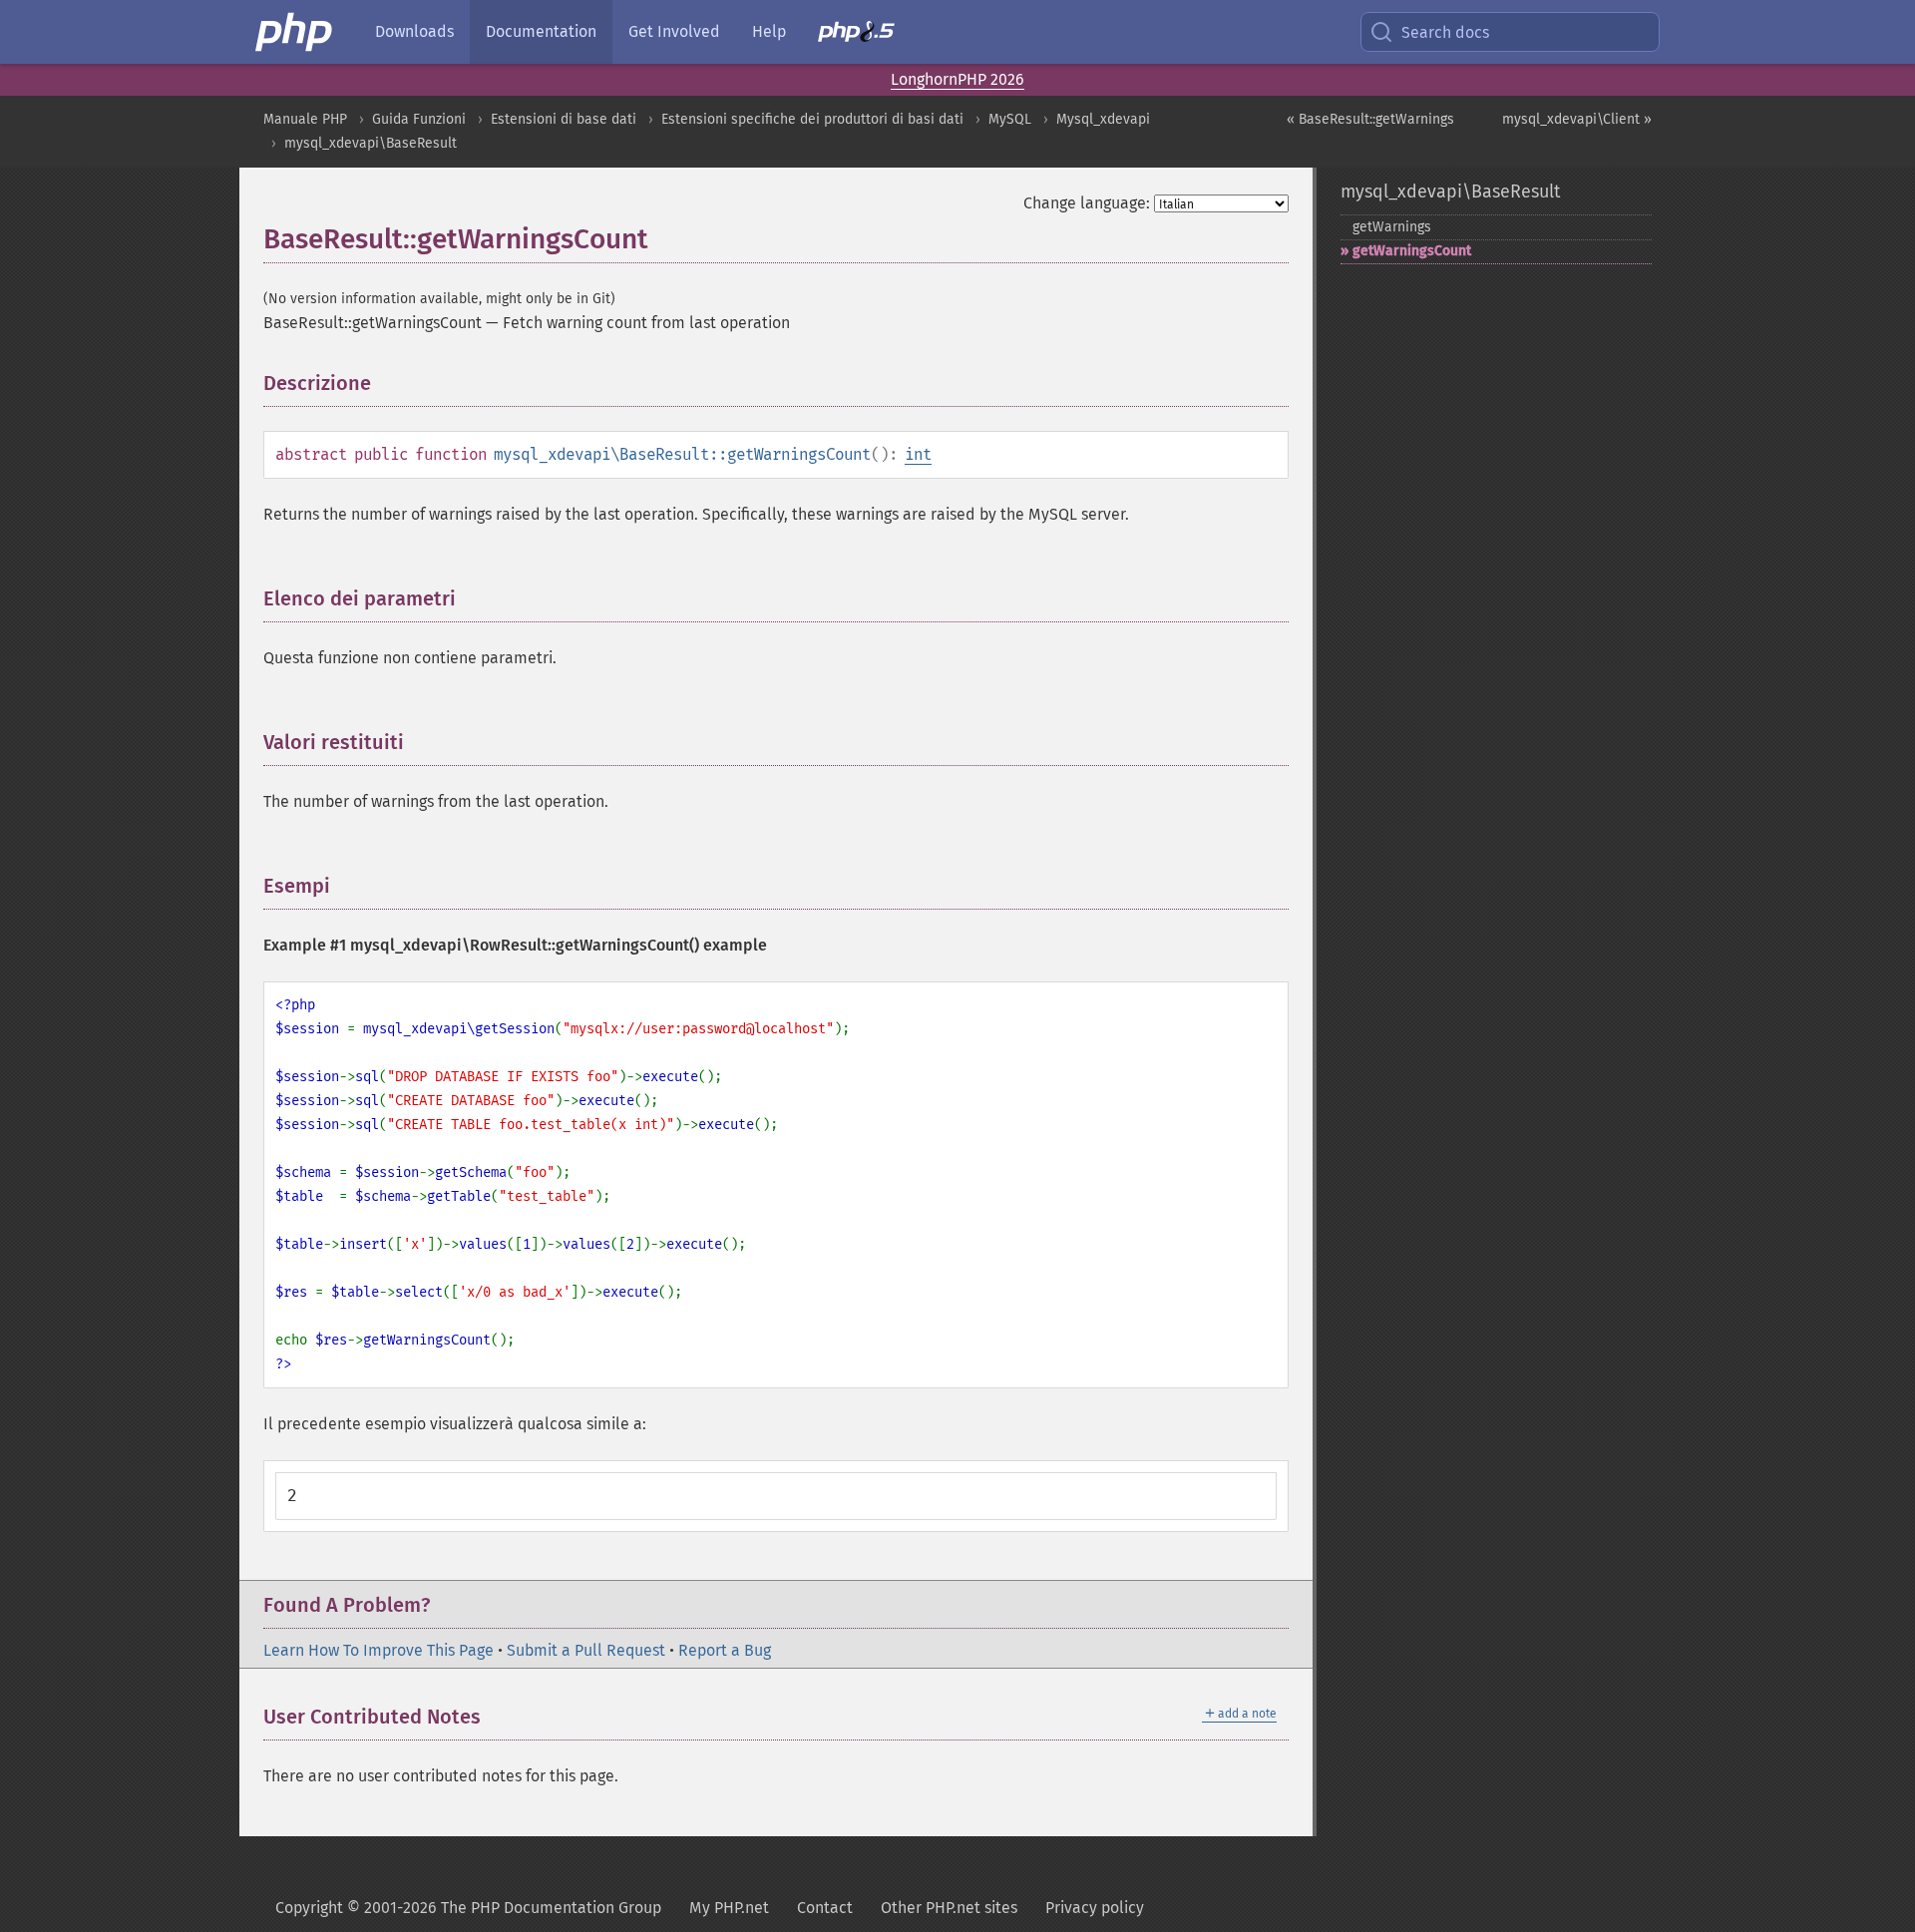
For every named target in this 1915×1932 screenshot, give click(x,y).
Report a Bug (725, 1650)
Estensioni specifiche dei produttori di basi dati (812, 119)
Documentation (541, 31)
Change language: (1087, 203)
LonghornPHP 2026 (957, 79)
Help (769, 31)
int (918, 454)
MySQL (1010, 119)
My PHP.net (729, 1908)
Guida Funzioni (419, 119)
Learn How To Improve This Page (379, 1650)
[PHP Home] (295, 32)
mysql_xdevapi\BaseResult (371, 143)
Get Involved (674, 31)
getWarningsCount (1412, 251)
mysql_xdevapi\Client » (1577, 119)
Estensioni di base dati (564, 119)
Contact (825, 1908)
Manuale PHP (305, 119)
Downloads (414, 31)
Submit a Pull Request (586, 1650)
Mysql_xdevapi (1103, 119)
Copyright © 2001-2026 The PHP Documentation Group (468, 1908)
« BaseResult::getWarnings (1370, 119)
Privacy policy (1095, 1908)
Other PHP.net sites (949, 1908)
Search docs (1445, 32)
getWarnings (1392, 227)
